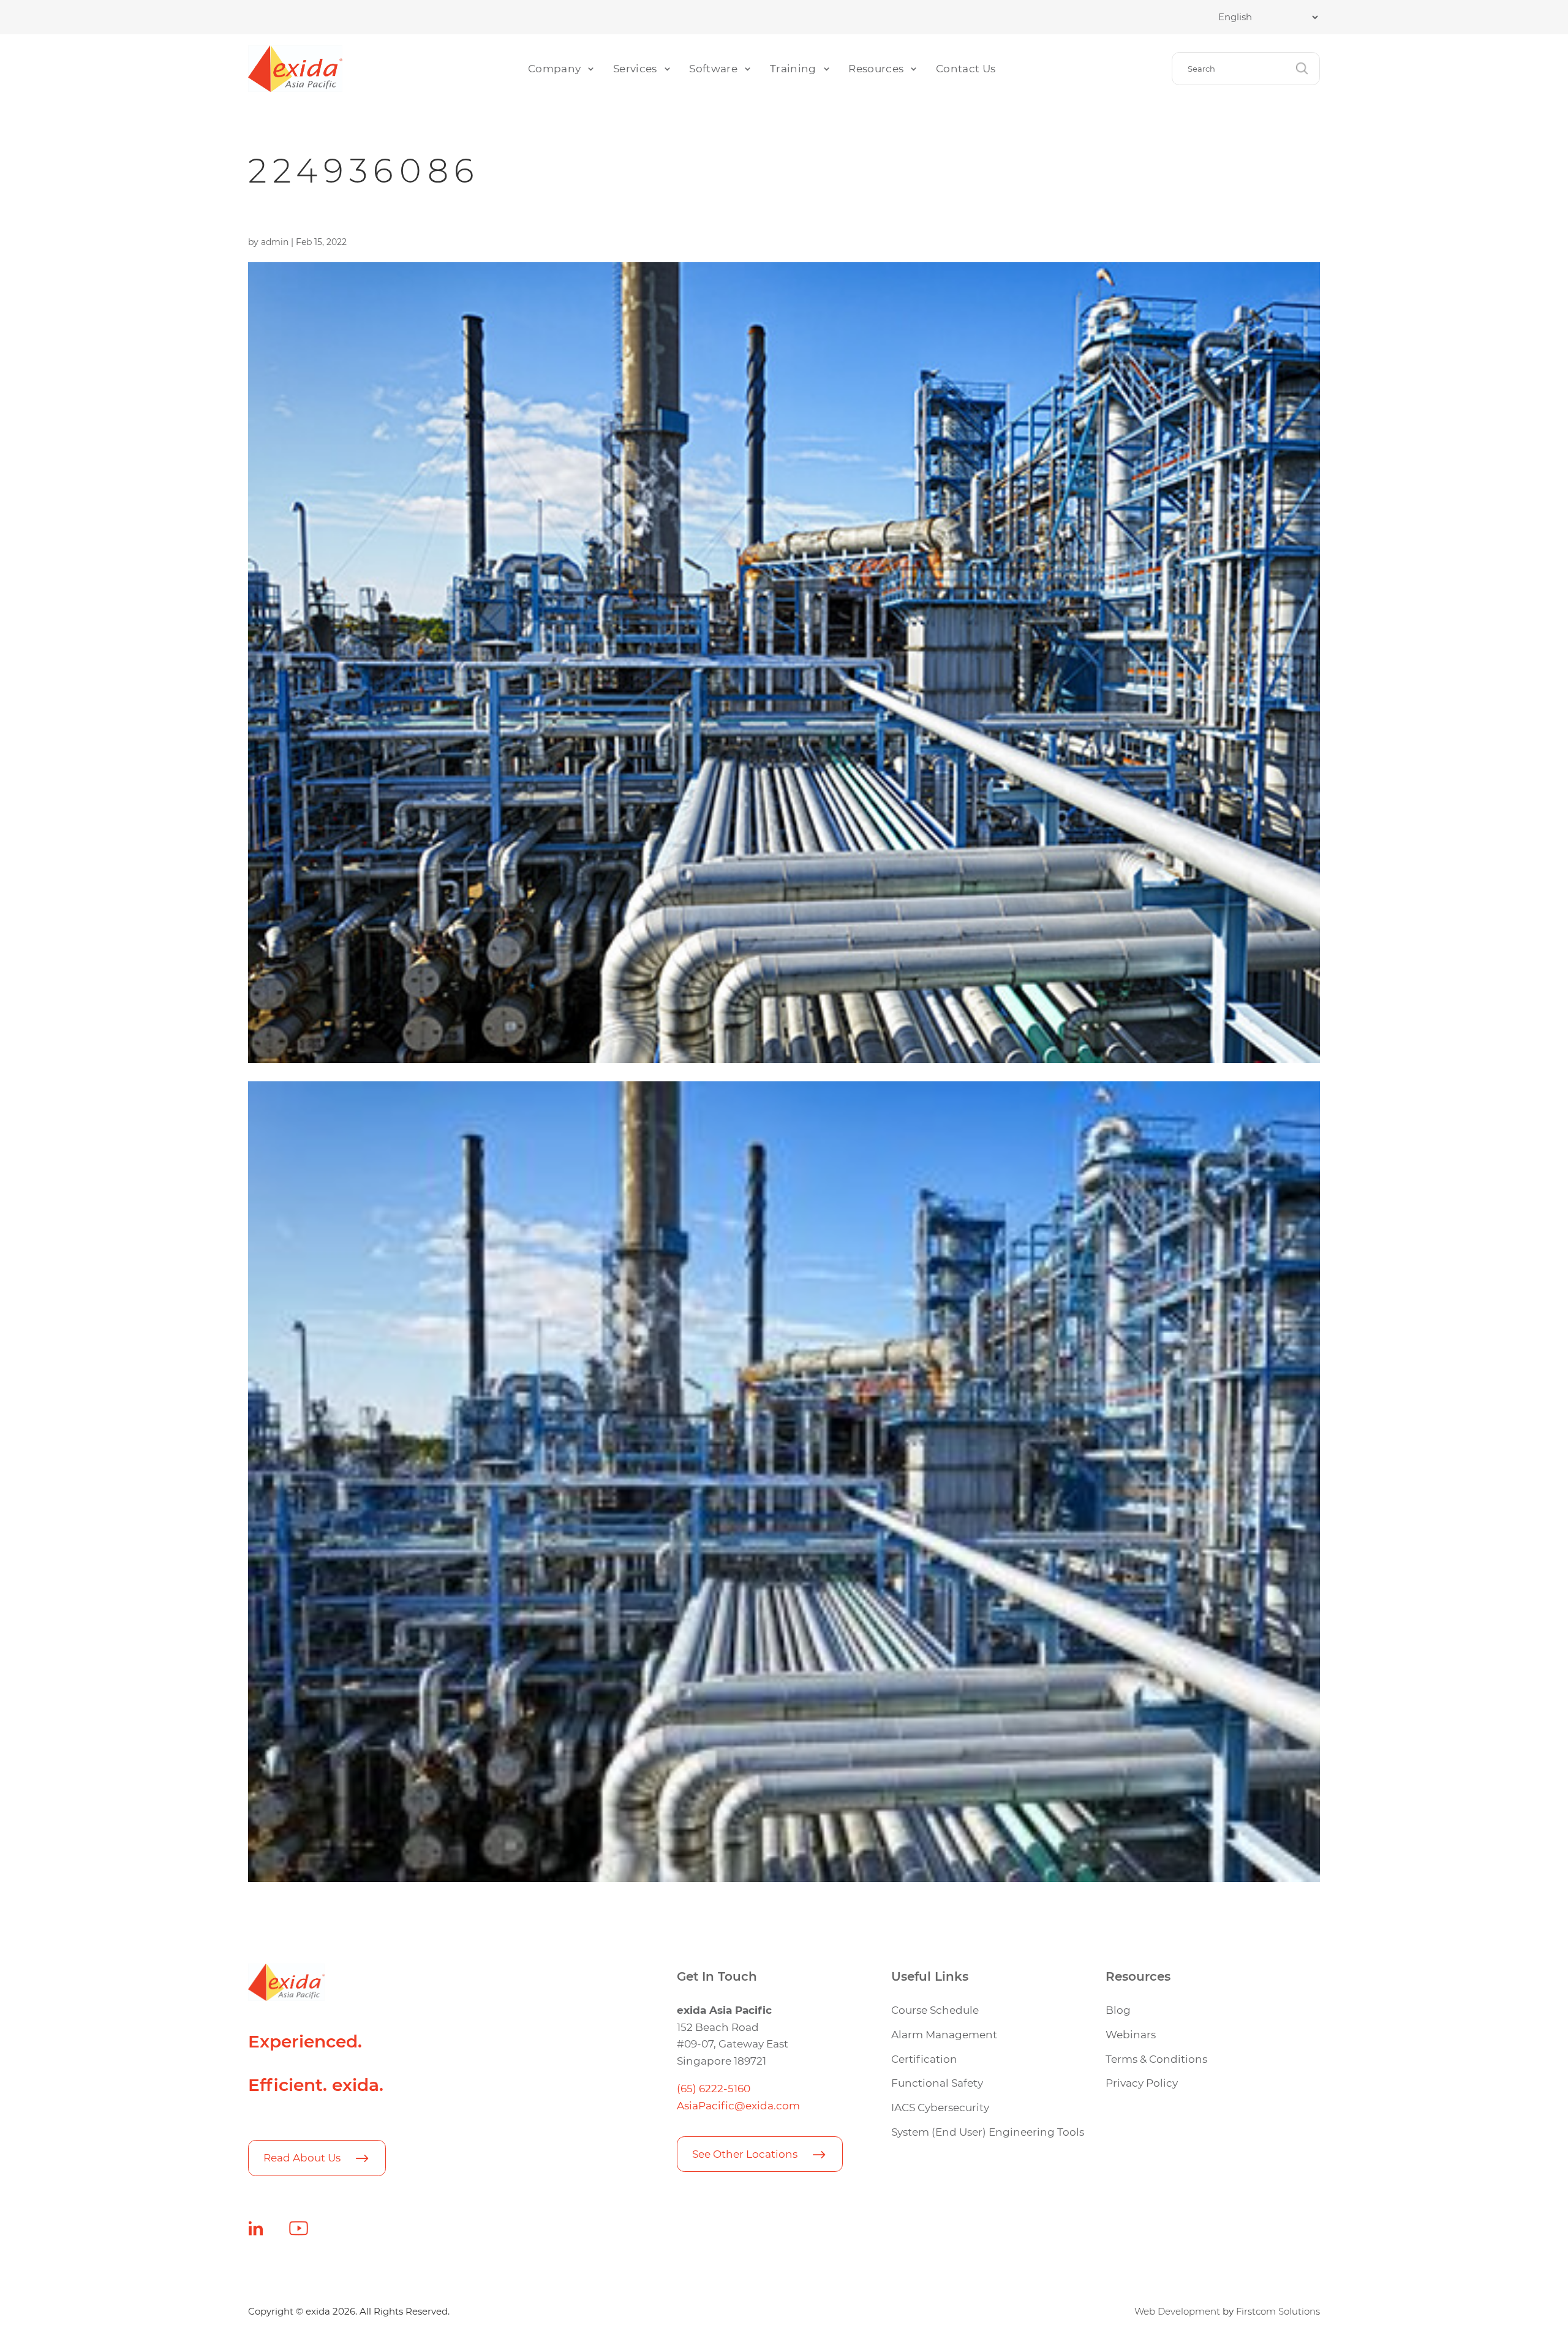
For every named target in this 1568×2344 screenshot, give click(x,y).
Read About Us (302, 2157)
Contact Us (966, 68)
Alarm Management (944, 2034)
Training (793, 68)
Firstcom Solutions (1278, 2312)
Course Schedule (935, 2010)
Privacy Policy (1142, 2083)
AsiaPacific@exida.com (738, 2105)
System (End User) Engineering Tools (988, 2132)
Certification (924, 2059)
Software (713, 68)
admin (275, 242)
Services (635, 68)
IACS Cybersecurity (940, 2107)
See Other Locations (745, 2154)
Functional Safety (937, 2083)
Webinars (1131, 2034)
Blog (1118, 2010)
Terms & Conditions (1156, 2059)
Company (554, 68)
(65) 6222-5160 (714, 2088)
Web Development (1177, 2312)
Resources (876, 68)
